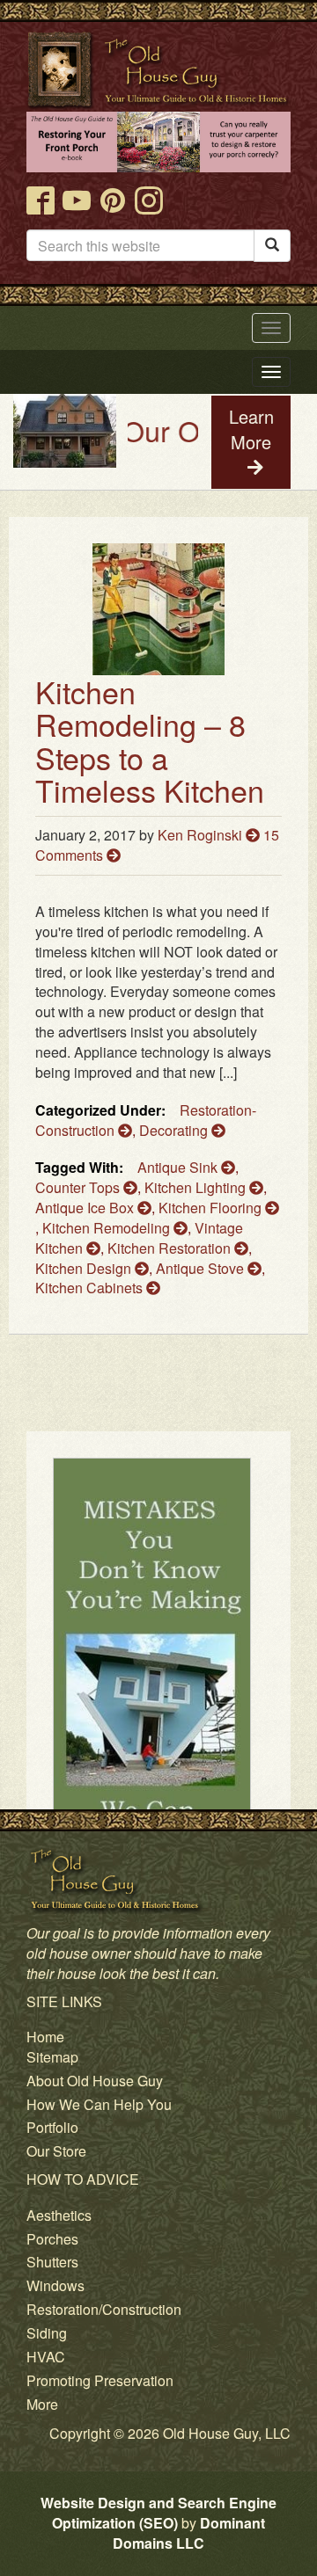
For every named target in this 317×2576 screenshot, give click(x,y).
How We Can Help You (99, 2104)
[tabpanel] (158, 1708)
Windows (55, 2285)
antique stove (202, 1268)
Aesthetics (59, 2215)
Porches (52, 2239)
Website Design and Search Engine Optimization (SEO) (158, 2513)
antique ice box (86, 1208)
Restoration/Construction (104, 2309)
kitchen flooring (212, 1208)
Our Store (56, 2151)
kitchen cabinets (91, 1288)
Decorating (175, 1130)
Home (45, 2037)
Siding (47, 2333)
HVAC (46, 2357)
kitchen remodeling (108, 1228)
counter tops (79, 1187)
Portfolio (52, 2127)
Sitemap (52, 2057)
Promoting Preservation (100, 2380)
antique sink (179, 1167)
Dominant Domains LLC (189, 2533)
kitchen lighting (197, 1187)
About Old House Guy (95, 2081)
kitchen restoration (171, 1248)
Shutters (52, 2262)
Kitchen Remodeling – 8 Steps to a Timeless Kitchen (150, 741)
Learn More (251, 429)
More (42, 2404)
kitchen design (85, 1268)
